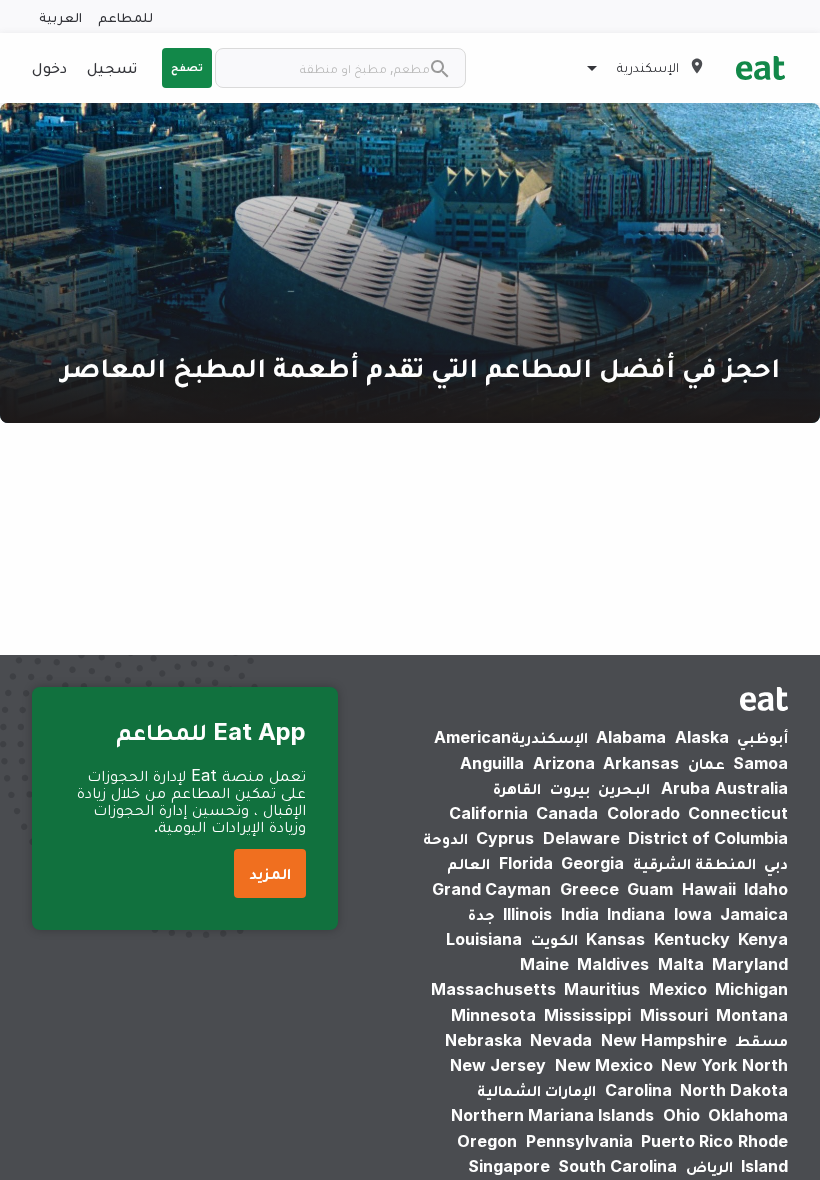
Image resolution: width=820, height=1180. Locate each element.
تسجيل (112, 67)
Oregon (487, 1141)
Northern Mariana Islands (552, 1115)
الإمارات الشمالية (536, 1090)
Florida (526, 863)
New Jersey (498, 1065)
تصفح (187, 67)
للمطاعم (125, 16)
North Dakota (734, 1090)
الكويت (554, 939)
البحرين (624, 788)
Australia (721, 788)
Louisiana (484, 939)
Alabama (631, 737)
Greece (589, 889)
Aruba (685, 788)
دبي (776, 863)
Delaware (581, 838)
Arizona (564, 763)
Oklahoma (748, 1115)
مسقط (761, 1040)
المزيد (270, 873)
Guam (650, 889)
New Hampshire (664, 1040)
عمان (706, 763)
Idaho (766, 889)
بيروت (570, 788)
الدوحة (445, 838)
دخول (49, 67)
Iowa (693, 914)
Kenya (763, 939)
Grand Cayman (491, 889)
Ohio (681, 1115)
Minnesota (493, 1015)
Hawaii (709, 889)
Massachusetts (493, 989)
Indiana (636, 914)
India (580, 914)
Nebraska (483, 1040)
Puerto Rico (687, 1141)
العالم (468, 863)
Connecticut (738, 813)
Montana (752, 1015)
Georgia (592, 863)
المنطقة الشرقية (694, 863)
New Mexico (604, 1065)
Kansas (615, 939)
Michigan (751, 989)
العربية (60, 16)
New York (699, 1065)
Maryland (750, 964)
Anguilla (492, 763)
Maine (544, 964)
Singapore (509, 1166)
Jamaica (754, 914)
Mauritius (602, 989)
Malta (681, 964)
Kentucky (692, 939)
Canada (567, 813)
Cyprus (505, 838)
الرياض (709, 1166)
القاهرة (517, 788)
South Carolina (617, 1166)
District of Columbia (708, 838)
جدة (481, 914)
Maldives (613, 964)
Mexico (678, 989)
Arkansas (641, 763)
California (488, 813)
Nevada (561, 1040)
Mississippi (587, 1015)
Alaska (702, 737)
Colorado (643, 813)
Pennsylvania (579, 1141)
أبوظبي (762, 737)
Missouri (674, 1015)
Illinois (527, 914)
